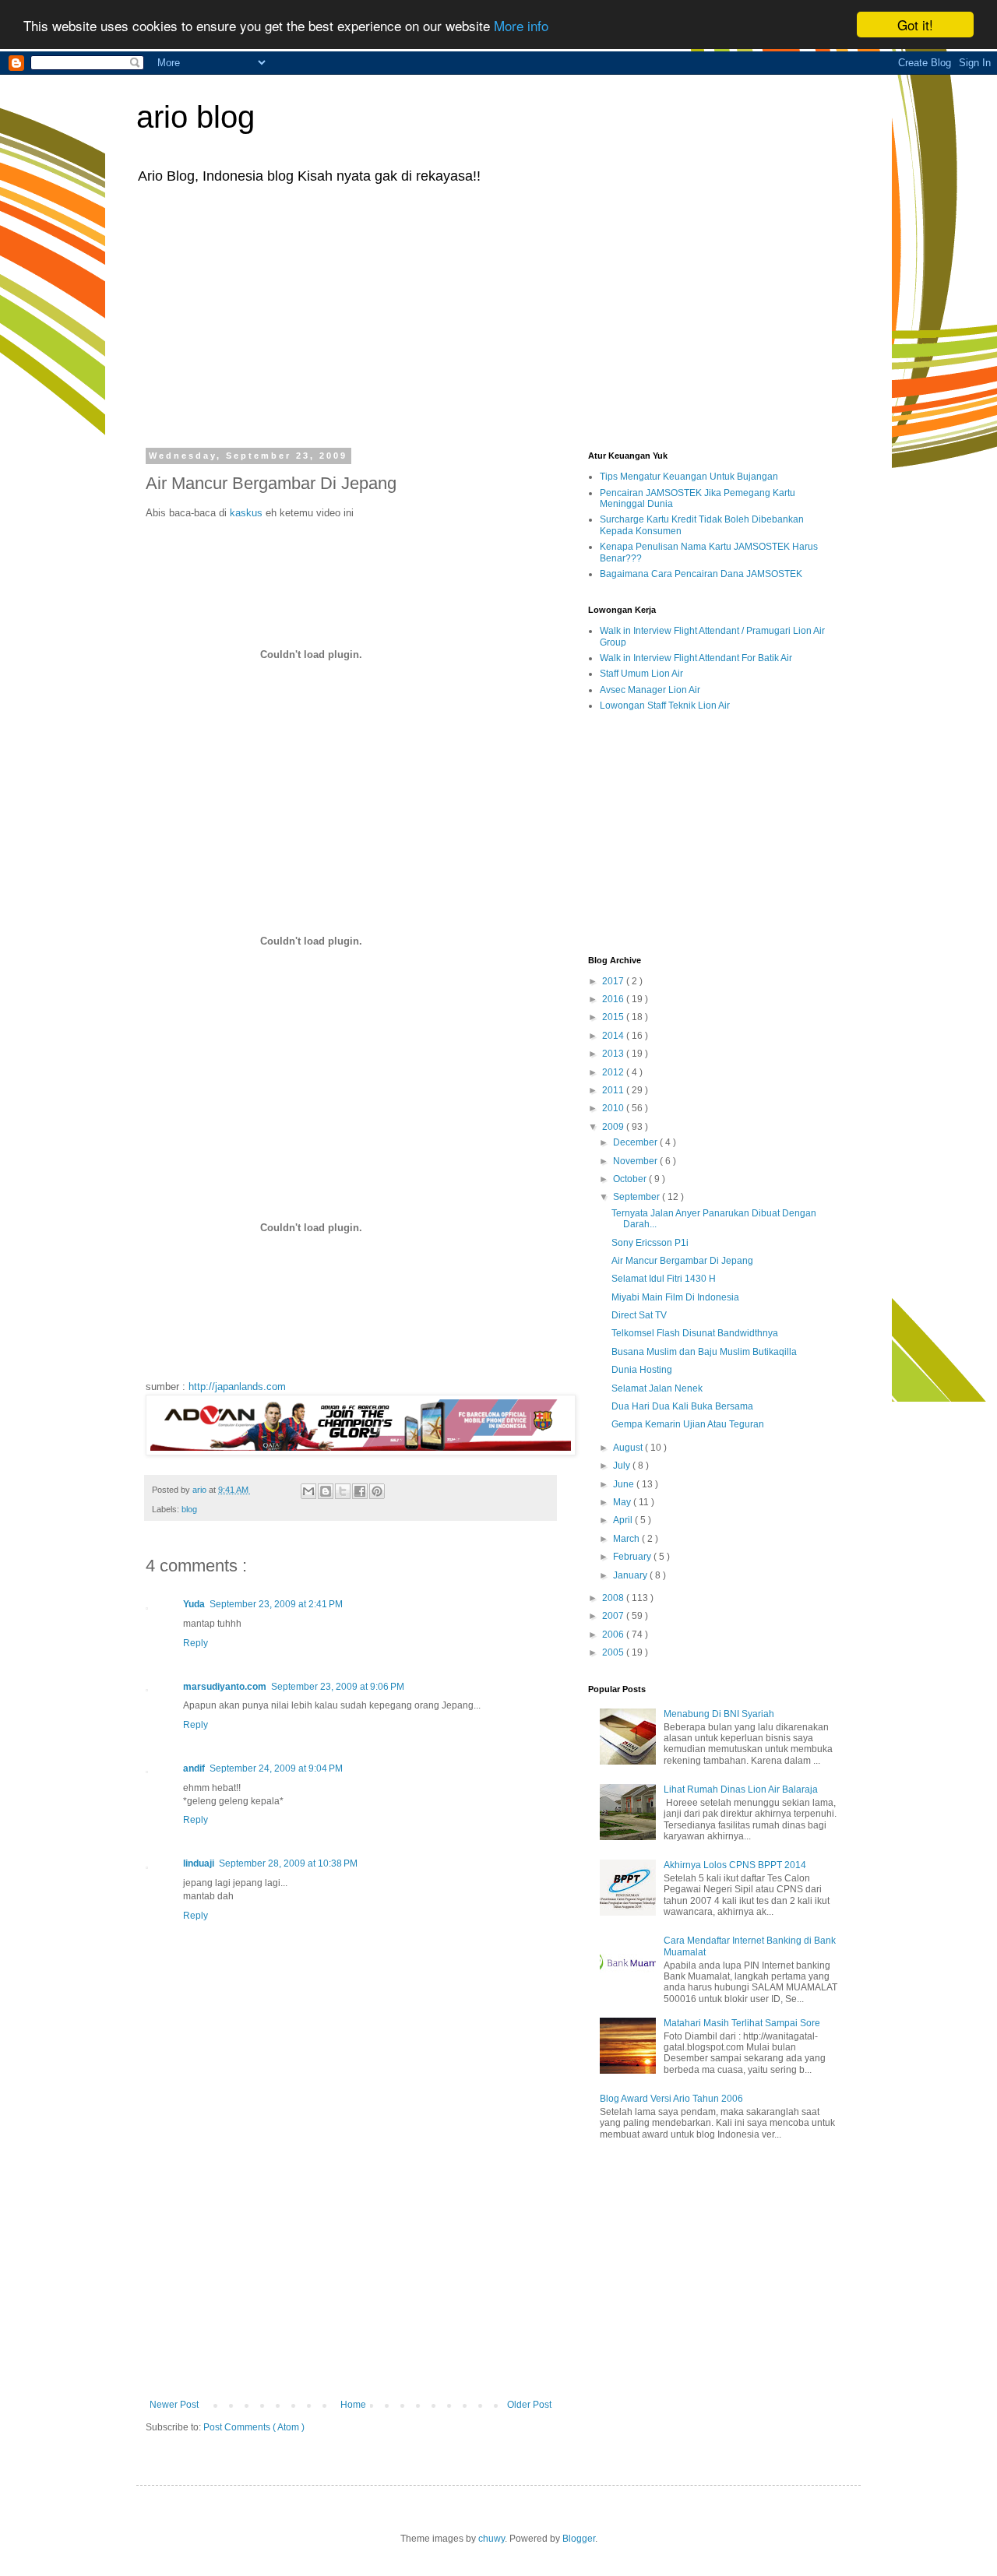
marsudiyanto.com (225, 1687)
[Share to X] (343, 1491)
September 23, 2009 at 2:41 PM (276, 1604)
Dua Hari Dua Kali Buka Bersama (682, 1406)
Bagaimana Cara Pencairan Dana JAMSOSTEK (701, 574)
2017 (614, 981)
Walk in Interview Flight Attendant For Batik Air (696, 658)
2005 (614, 1652)
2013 (614, 1054)
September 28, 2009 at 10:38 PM (288, 1863)
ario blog (196, 117)
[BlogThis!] (326, 1491)
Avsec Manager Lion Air (650, 690)
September (638, 1197)
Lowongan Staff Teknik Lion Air (665, 706)
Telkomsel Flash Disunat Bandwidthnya (695, 1333)
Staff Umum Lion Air (641, 674)
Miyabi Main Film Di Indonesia (675, 1297)
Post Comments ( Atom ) (254, 2427)
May (623, 1502)
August (629, 1448)
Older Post (529, 2405)
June (625, 1484)
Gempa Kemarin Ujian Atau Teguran (688, 1424)
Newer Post (174, 2405)
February (633, 1557)
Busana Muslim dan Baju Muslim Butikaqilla (704, 1352)
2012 (614, 1072)
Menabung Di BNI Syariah (719, 1714)
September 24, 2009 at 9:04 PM (276, 1768)
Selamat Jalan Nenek (657, 1388)
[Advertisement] (498, 315)
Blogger (579, 2539)
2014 (614, 1036)
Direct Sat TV (639, 1315)
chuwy (491, 2539)
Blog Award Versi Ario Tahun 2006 (671, 2099)
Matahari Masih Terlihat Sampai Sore (742, 2023)
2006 (614, 1635)
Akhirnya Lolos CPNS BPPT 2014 (735, 1865)
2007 (614, 1616)
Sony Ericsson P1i (650, 1243)
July (623, 1466)
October (631, 1179)
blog (189, 1509)
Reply (196, 1643)
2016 (614, 999)
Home (353, 2405)
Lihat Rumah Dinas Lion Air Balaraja (741, 1789)
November (636, 1161)
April (624, 1520)
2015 (614, 1017)
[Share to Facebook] (360, 1491)
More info (521, 25)
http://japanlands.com (237, 1387)
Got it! (915, 25)
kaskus (246, 513)
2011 (614, 1090)
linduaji (199, 1863)
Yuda (194, 1604)
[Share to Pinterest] (377, 1491)
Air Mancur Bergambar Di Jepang (682, 1261)
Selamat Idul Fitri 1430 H (664, 1279)
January (631, 1575)
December (636, 1142)
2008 (614, 1598)
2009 (614, 1127)
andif (194, 1768)
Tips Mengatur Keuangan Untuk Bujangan (689, 477)
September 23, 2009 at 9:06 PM (338, 1687)
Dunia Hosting (642, 1370)
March (627, 1539)
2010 (614, 1108)
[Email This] (308, 1491)
